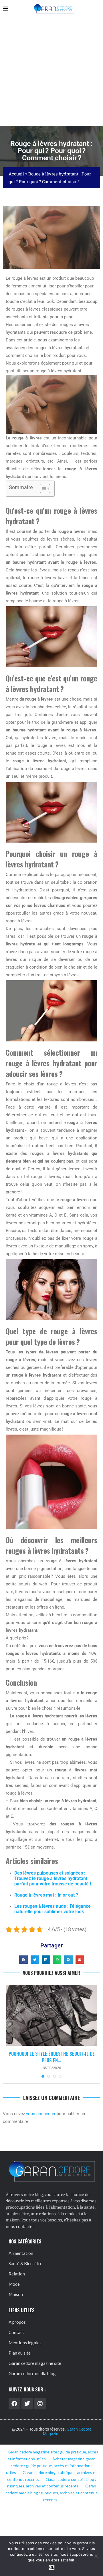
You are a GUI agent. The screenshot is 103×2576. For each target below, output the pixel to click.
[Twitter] (27, 2404)
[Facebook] (14, 2404)
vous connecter (41, 2114)
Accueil (16, 174)
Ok (52, 2568)
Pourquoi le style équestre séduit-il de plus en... (52, 2057)
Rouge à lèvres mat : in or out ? (46, 1895)
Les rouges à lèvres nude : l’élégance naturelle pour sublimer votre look (53, 1909)
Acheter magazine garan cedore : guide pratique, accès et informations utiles (51, 2466)
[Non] (96, 2556)
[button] (23, 1960)
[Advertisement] (51, 71)
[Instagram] (40, 2404)
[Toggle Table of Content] (42, 489)
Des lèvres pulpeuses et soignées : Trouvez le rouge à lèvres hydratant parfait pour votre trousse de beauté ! (53, 1878)
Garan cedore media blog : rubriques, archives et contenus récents (51, 2493)
